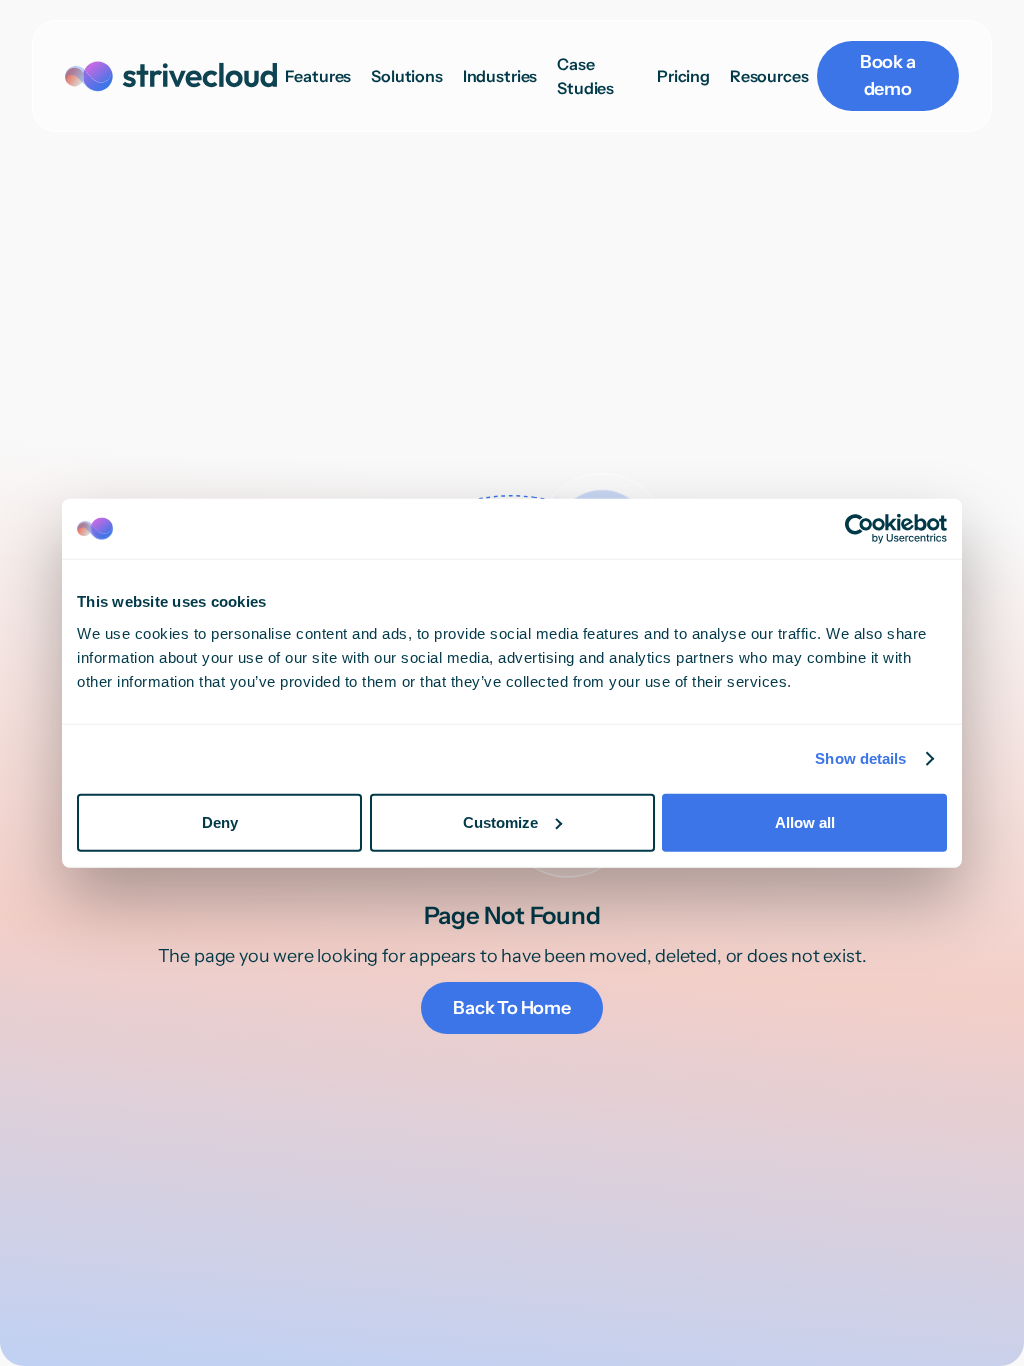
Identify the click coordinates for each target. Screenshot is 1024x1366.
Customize (500, 821)
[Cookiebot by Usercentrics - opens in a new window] (859, 529)
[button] (407, 76)
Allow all (805, 821)
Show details (860, 758)
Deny (220, 821)
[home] (171, 76)
